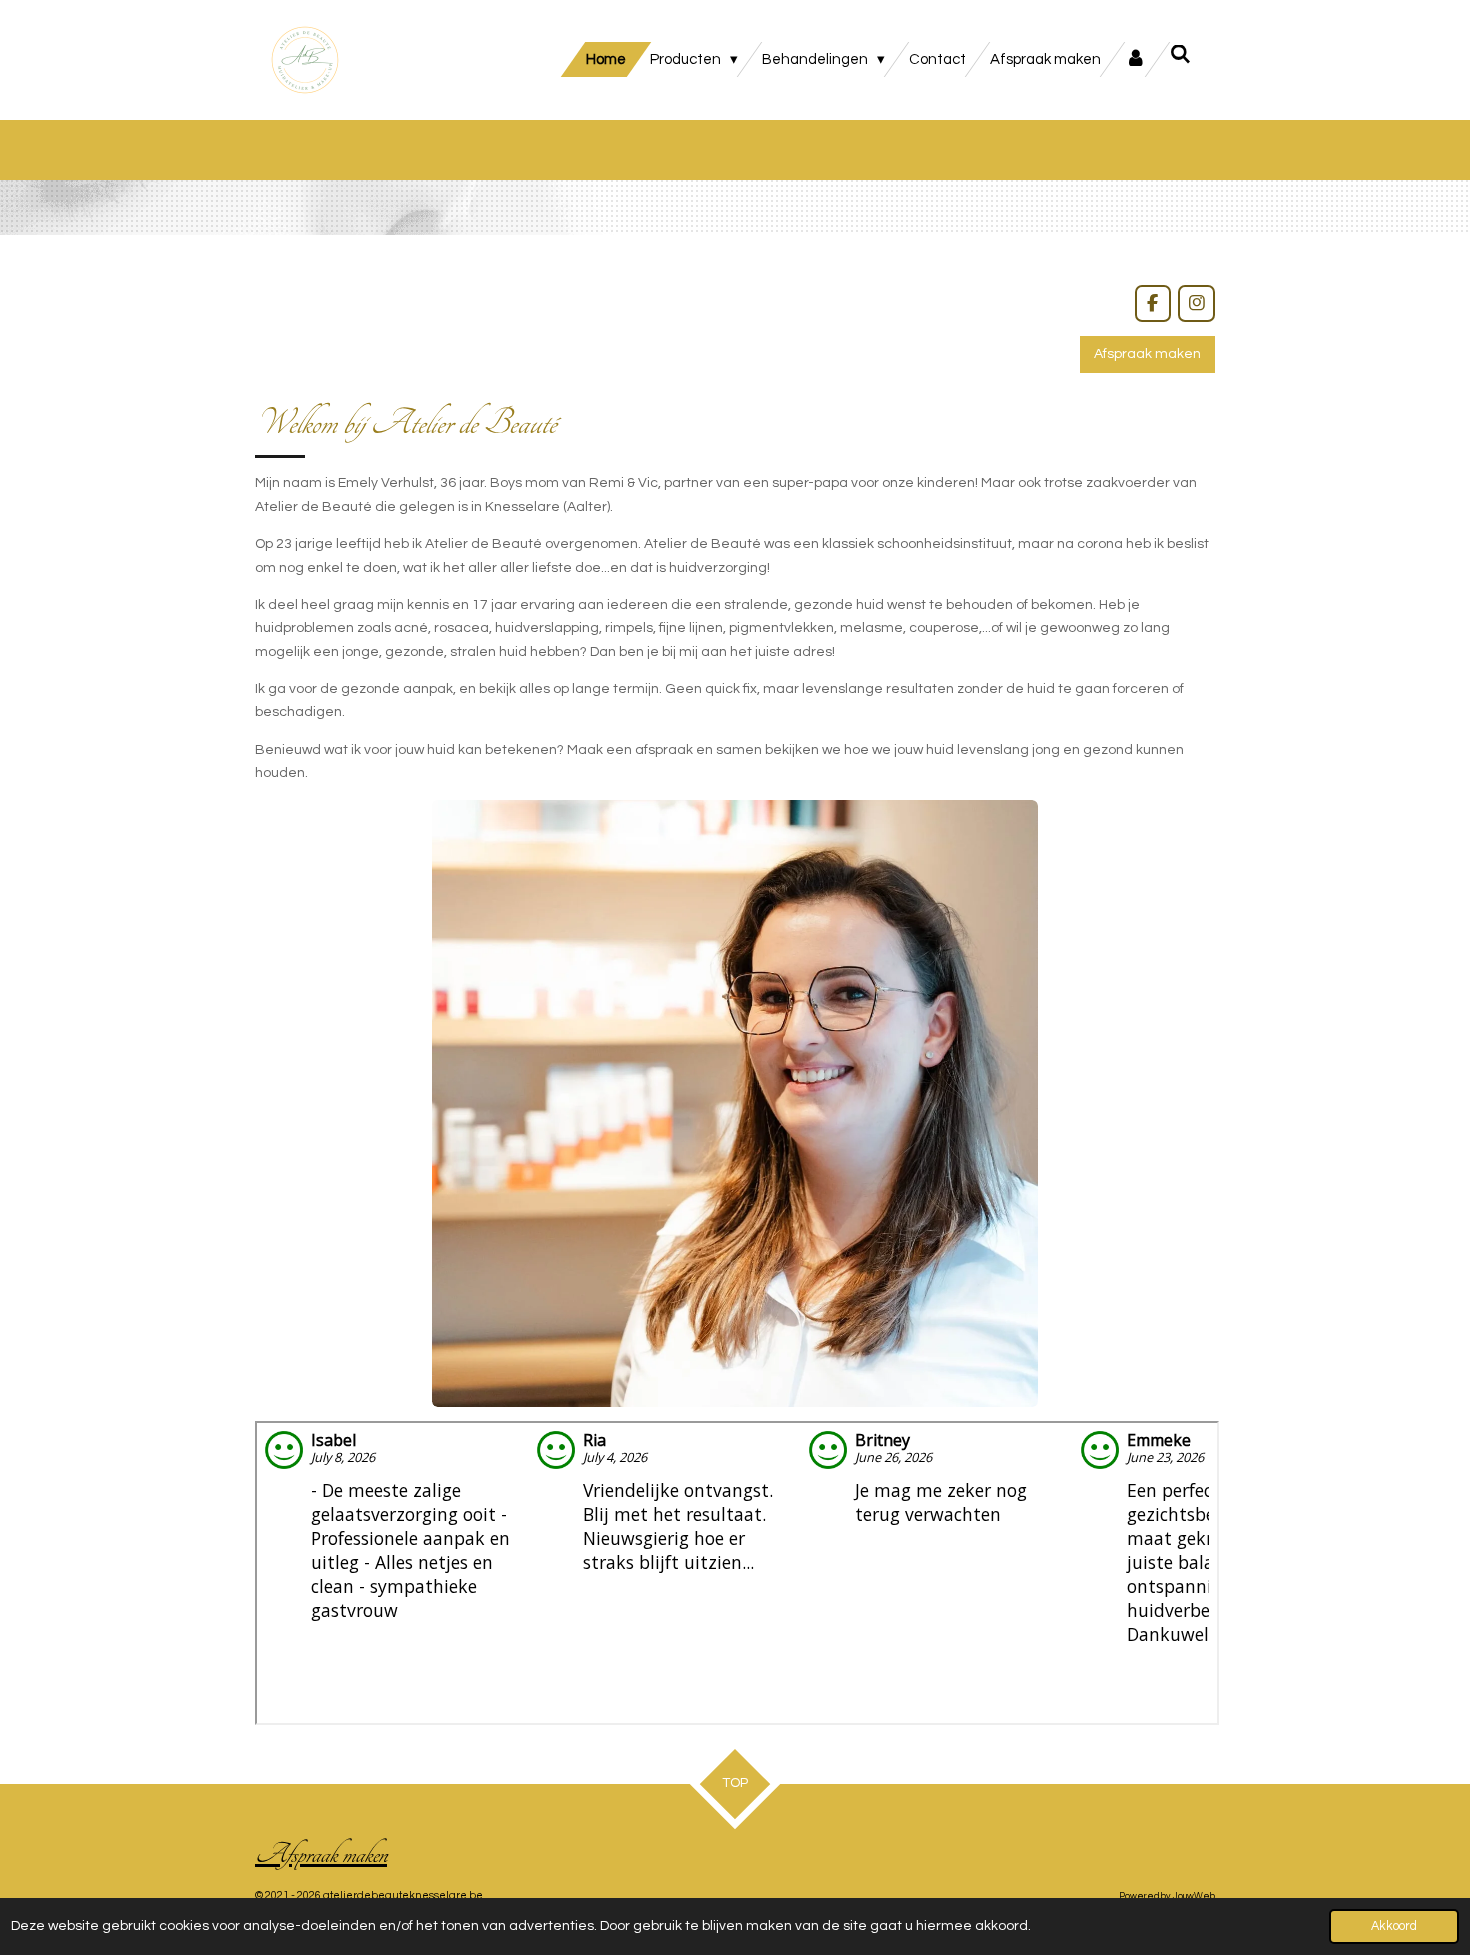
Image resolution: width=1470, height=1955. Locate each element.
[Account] (1135, 59)
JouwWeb (1194, 1896)
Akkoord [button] (1394, 1926)
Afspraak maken (321, 1854)
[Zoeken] (1180, 55)
